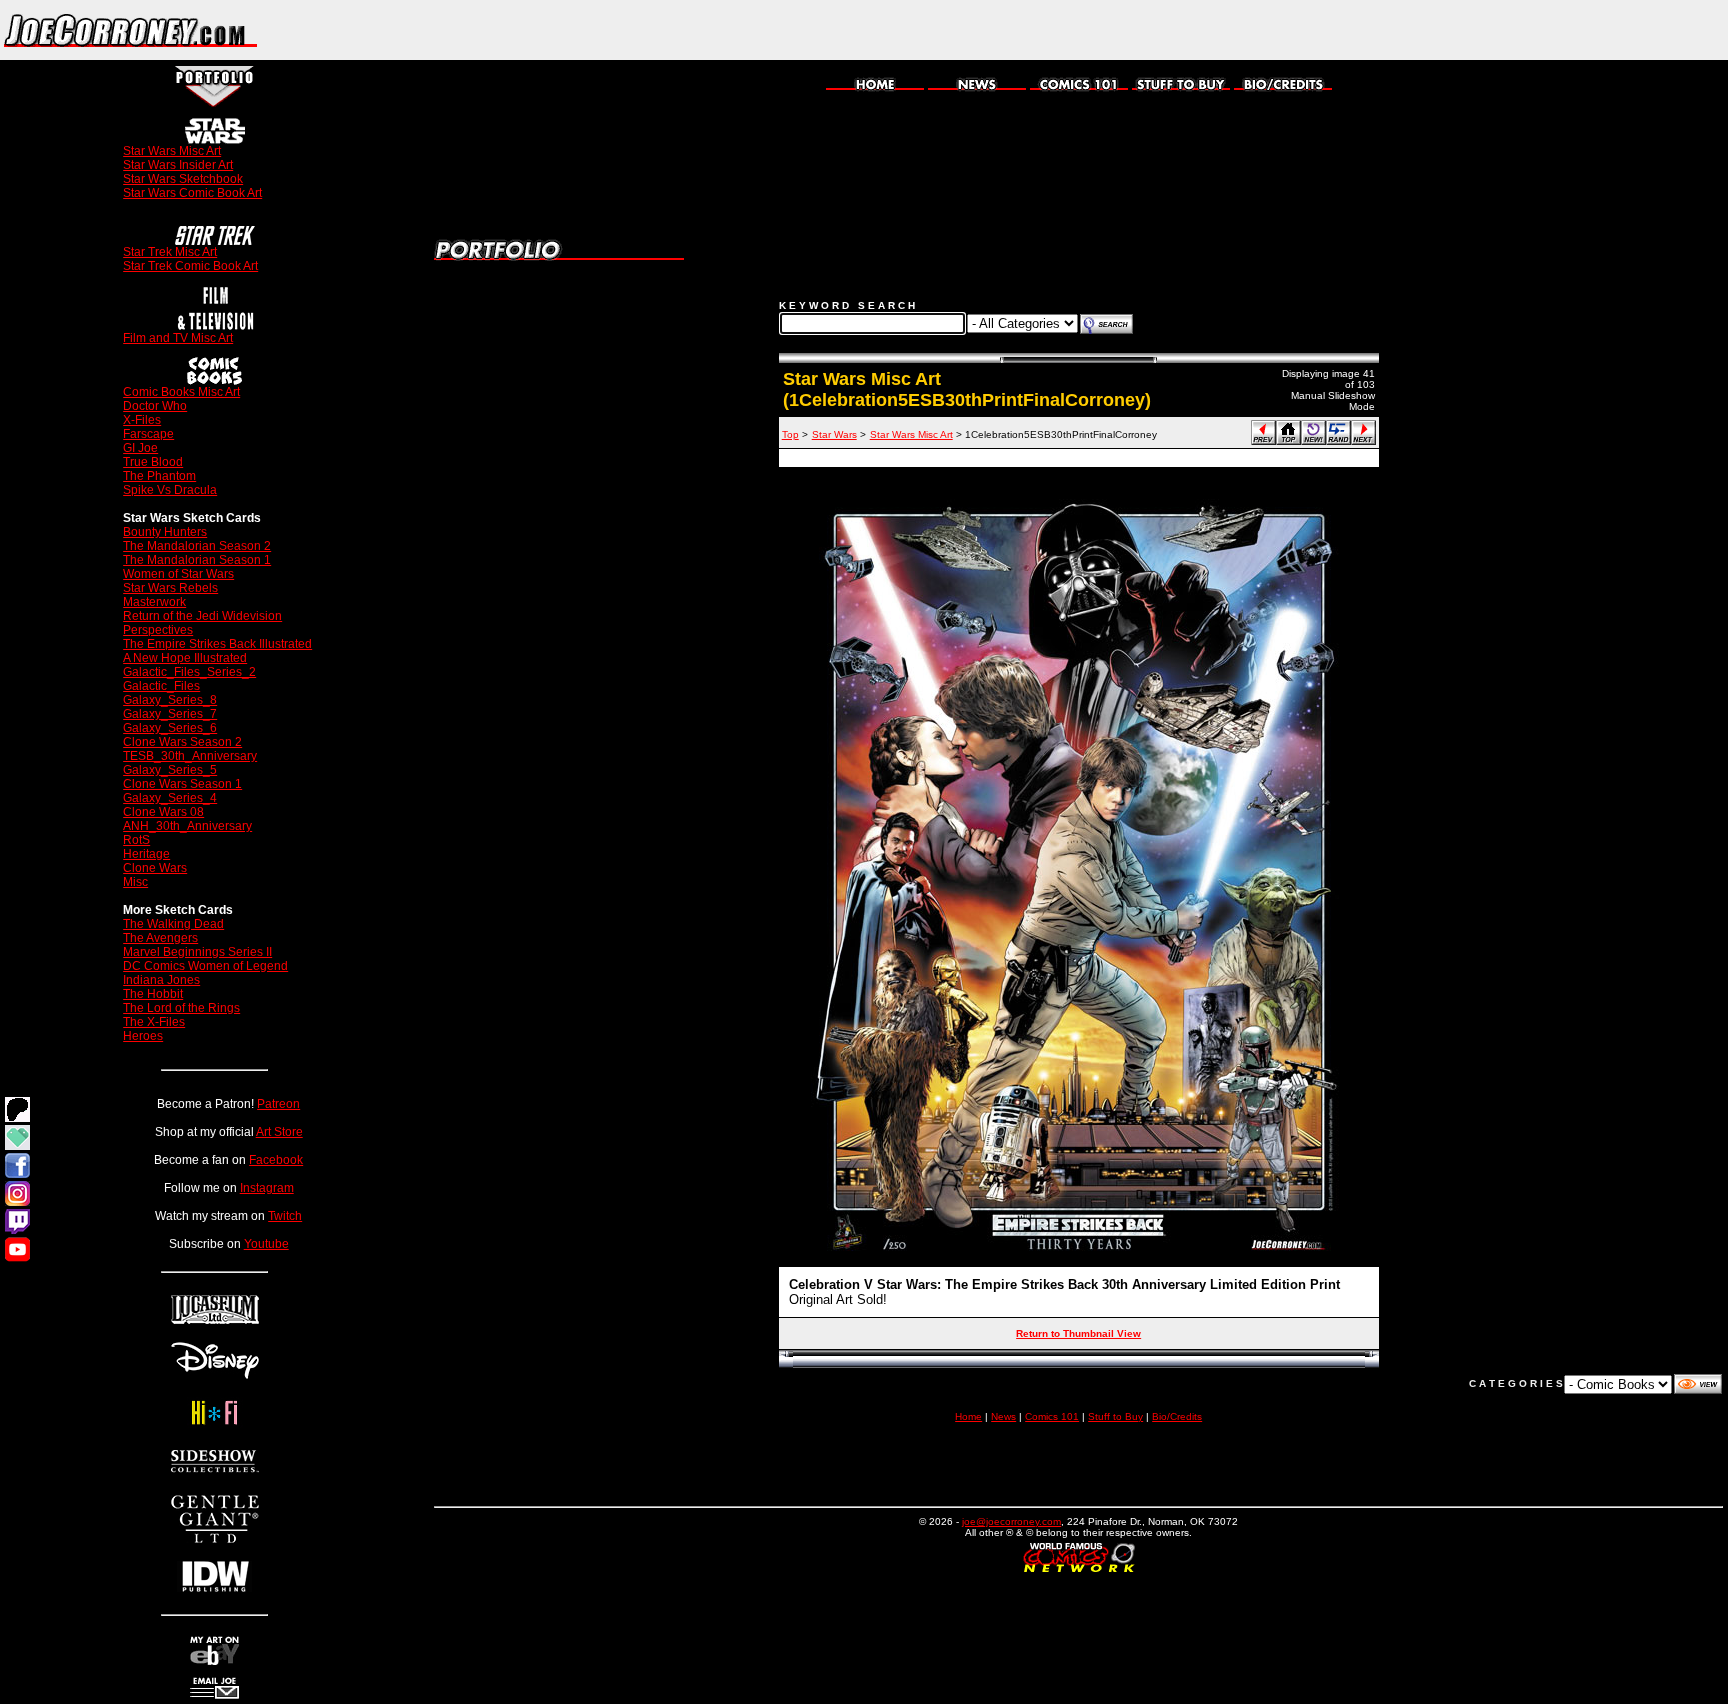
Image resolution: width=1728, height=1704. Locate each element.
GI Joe (140, 448)
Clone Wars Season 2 (182, 742)
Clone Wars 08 (163, 812)
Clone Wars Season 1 (182, 784)
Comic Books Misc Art (181, 392)
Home (968, 1416)
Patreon (278, 1104)
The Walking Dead (173, 924)
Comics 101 (1052, 1416)
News (1003, 1416)
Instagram (267, 1188)
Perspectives (158, 630)
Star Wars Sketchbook (183, 179)
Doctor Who (155, 406)
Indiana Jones (161, 980)
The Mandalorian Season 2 (197, 546)
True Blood (153, 462)
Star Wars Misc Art (172, 151)
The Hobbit (153, 994)
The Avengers (160, 938)
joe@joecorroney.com (1011, 1521)
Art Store (279, 1132)
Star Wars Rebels (170, 588)
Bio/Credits (1177, 1416)
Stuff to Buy (1115, 1416)
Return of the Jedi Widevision (202, 616)
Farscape (148, 434)
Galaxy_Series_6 (170, 728)
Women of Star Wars (178, 574)
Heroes (143, 1036)
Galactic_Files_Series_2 (189, 672)
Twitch (285, 1216)
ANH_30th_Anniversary (187, 826)
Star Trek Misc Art (170, 252)
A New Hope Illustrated (185, 658)
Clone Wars (155, 868)
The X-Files (154, 1022)
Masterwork (154, 602)
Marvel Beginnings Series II (197, 952)
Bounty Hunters (165, 532)
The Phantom (159, 476)
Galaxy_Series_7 (170, 714)
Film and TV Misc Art (178, 338)
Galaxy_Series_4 (170, 798)
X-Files (142, 420)
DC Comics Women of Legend (205, 966)
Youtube (266, 1244)
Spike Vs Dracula (170, 490)
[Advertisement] (1494, 30)
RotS (136, 840)
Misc (135, 882)
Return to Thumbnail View (1078, 1333)
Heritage (146, 854)
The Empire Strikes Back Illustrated (217, 644)
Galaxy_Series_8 (170, 700)
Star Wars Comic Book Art (192, 193)
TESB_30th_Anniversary (190, 756)
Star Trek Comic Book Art (190, 266)
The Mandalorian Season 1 (197, 560)
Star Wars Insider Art (178, 165)
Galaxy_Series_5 (170, 770)
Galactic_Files (161, 686)
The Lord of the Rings (181, 1008)
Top (790, 434)
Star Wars (834, 434)
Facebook (276, 1160)
